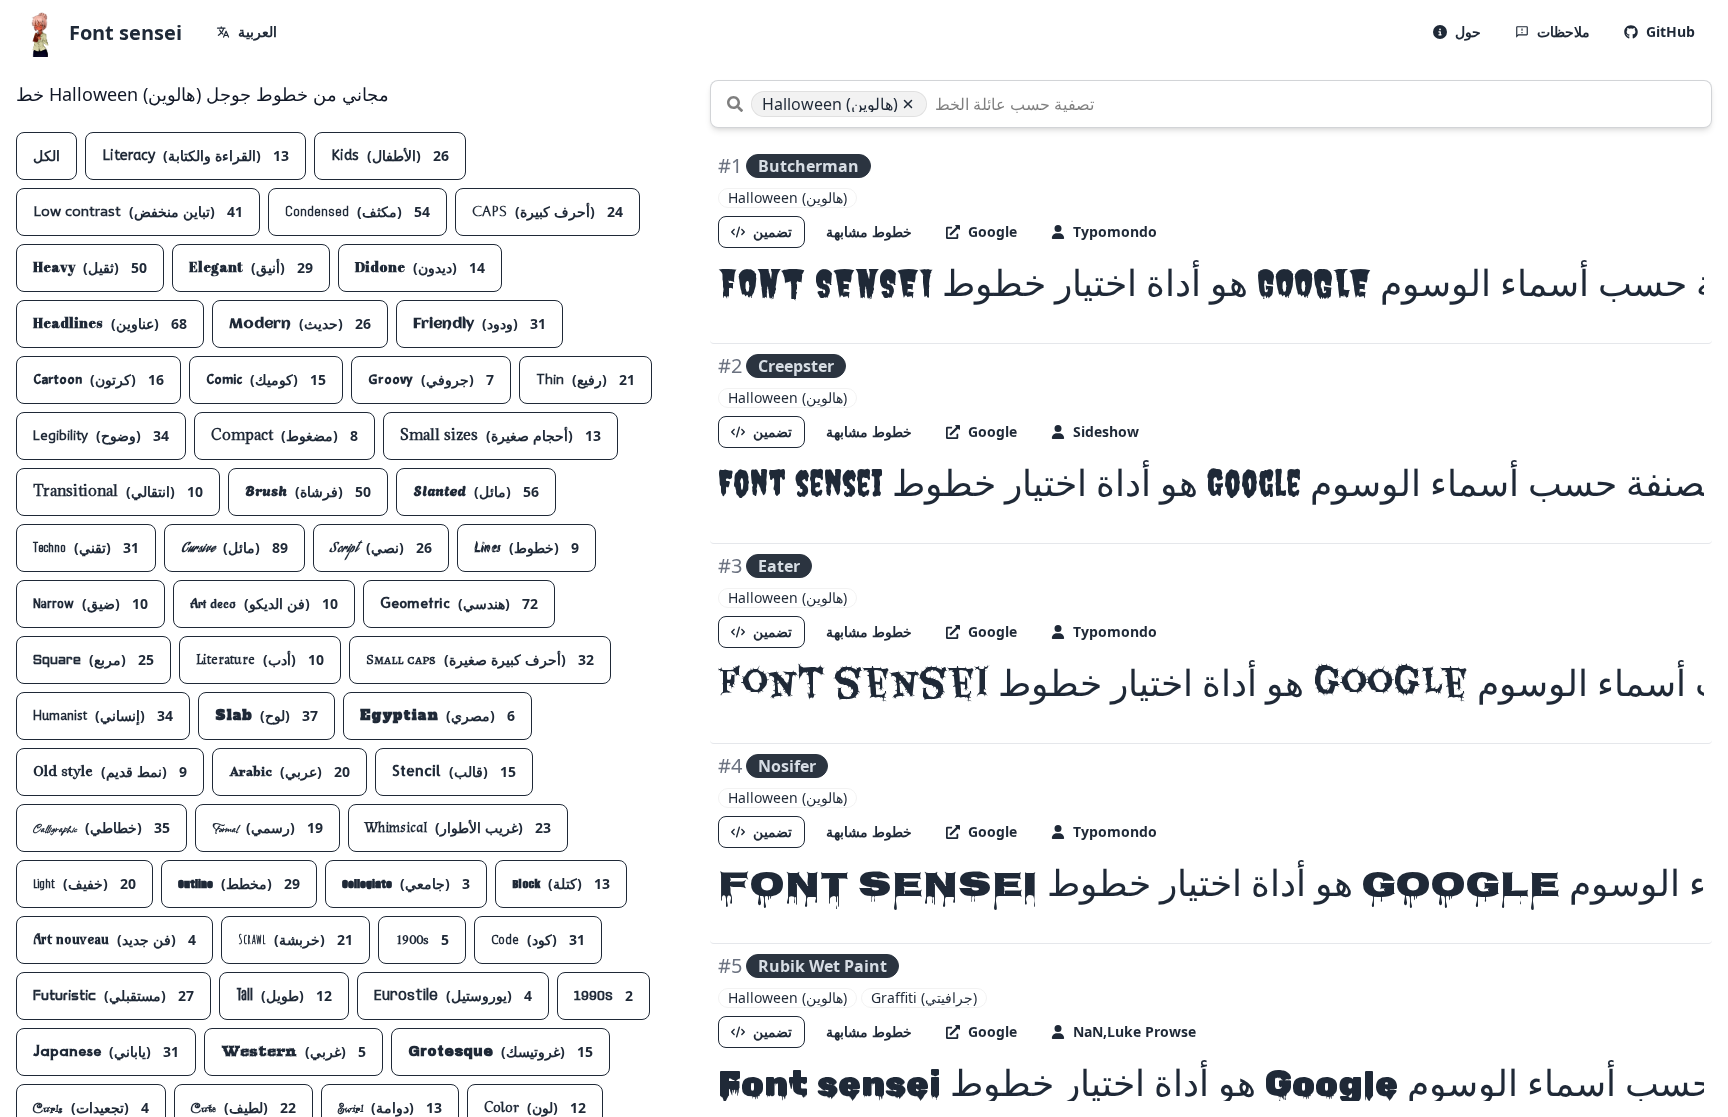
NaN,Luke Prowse (1134, 1031)
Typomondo (1115, 231)
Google (992, 231)
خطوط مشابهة (869, 231)
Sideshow (1106, 431)
